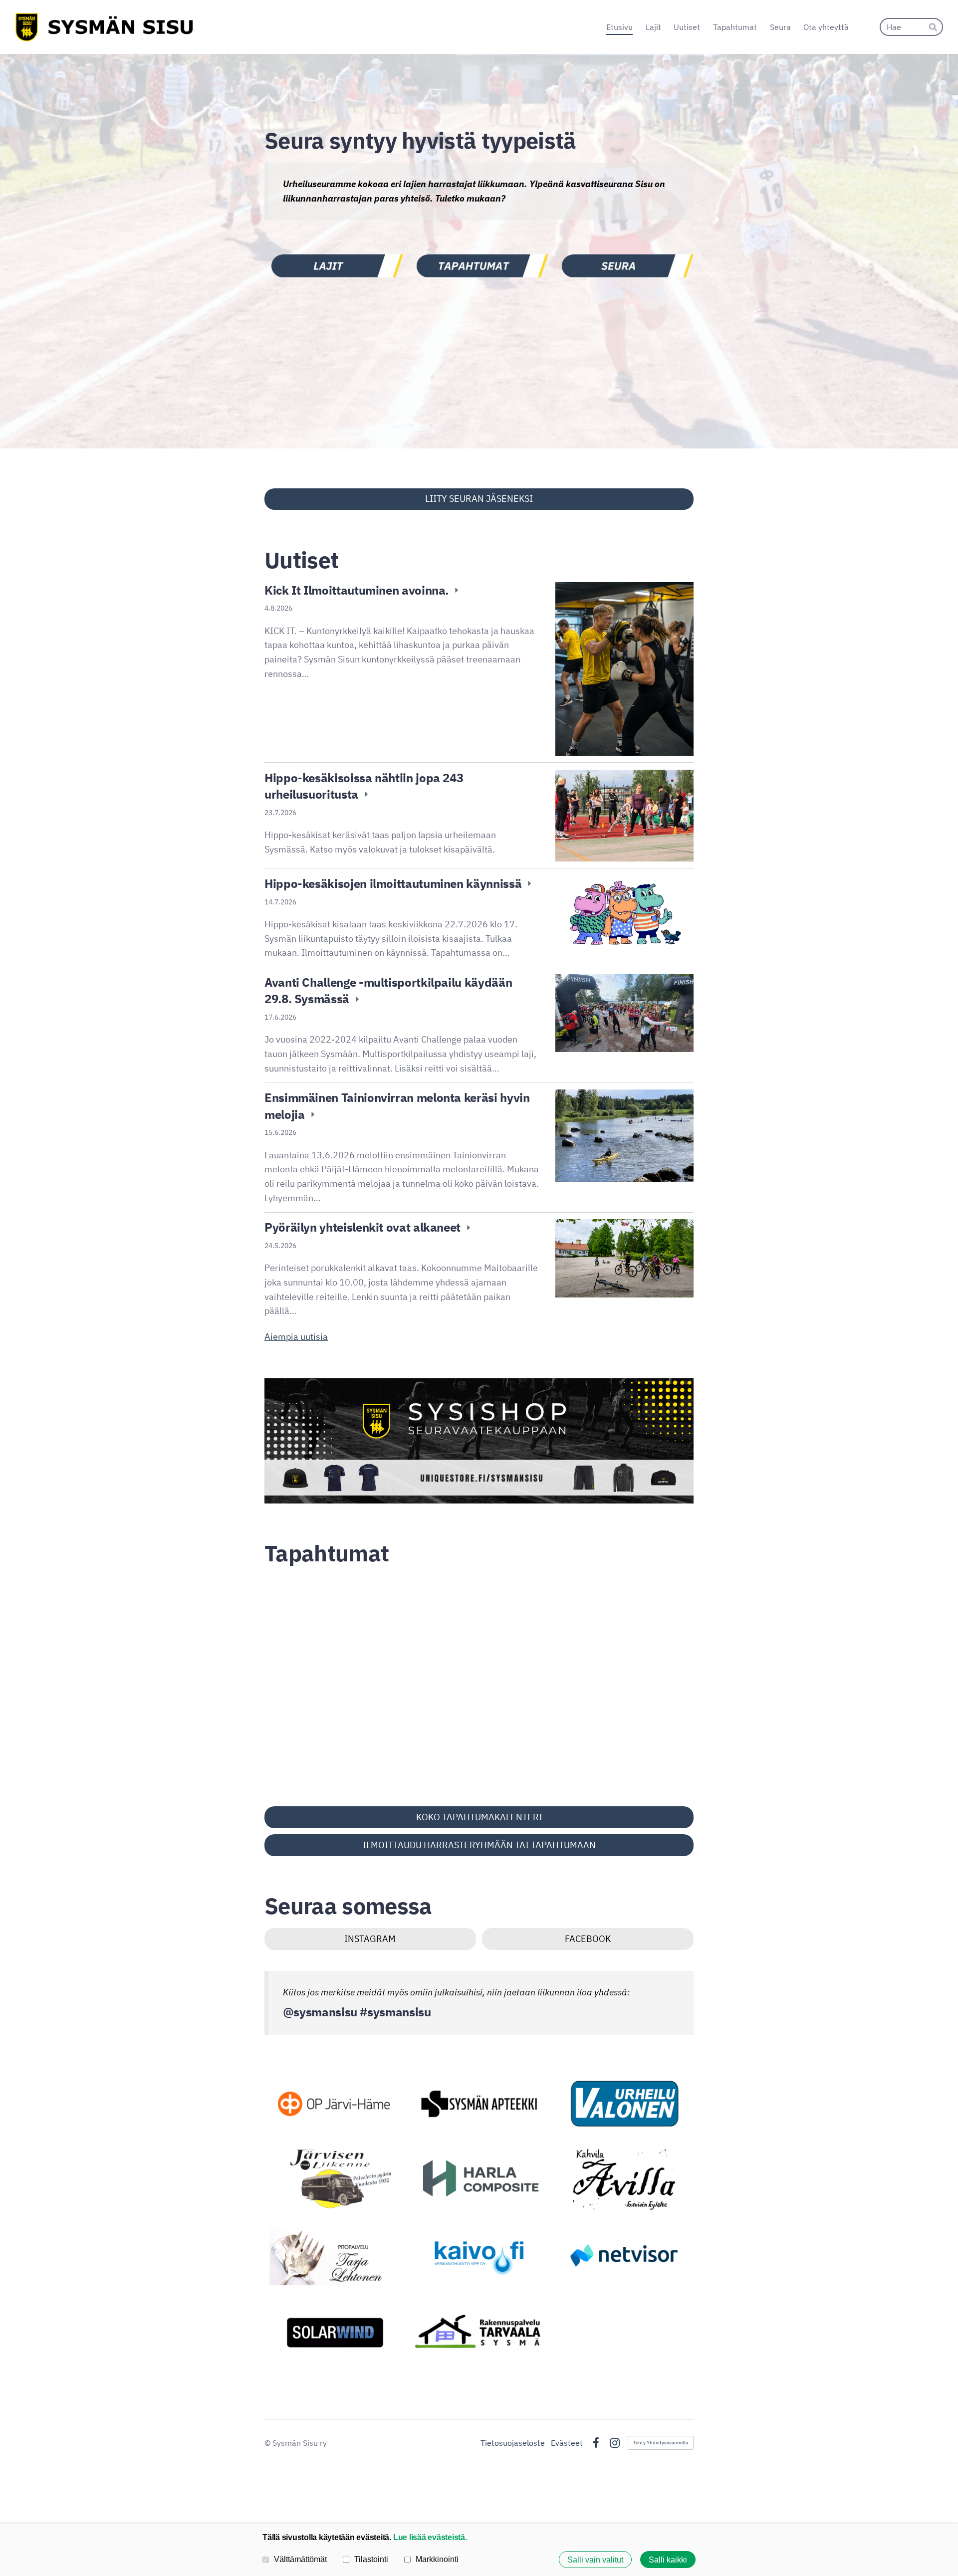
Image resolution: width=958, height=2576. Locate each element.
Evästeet (567, 2443)
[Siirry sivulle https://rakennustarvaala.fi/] (479, 2331)
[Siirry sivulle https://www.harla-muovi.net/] (479, 2180)
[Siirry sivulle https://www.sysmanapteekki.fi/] (479, 2104)
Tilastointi (371, 2559)
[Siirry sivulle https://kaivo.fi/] (479, 2255)
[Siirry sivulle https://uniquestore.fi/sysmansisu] (479, 1441)
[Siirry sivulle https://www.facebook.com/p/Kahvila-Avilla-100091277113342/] (624, 2180)
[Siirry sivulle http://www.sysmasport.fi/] (624, 2104)
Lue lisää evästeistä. (430, 2537)
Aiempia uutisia (296, 1337)
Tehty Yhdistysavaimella (661, 2443)
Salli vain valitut (595, 2560)
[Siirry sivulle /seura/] (624, 266)
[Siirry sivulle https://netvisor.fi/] (624, 2255)
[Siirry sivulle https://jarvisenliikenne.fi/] (334, 2180)
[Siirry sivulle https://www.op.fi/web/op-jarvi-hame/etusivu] (334, 2104)
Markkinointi (437, 2559)
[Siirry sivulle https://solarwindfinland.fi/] (334, 2331)
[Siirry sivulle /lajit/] (334, 266)
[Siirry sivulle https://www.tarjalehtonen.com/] (334, 2255)
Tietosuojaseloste (513, 2443)
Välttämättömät (300, 2559)
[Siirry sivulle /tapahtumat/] (479, 266)
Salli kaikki (668, 2560)
